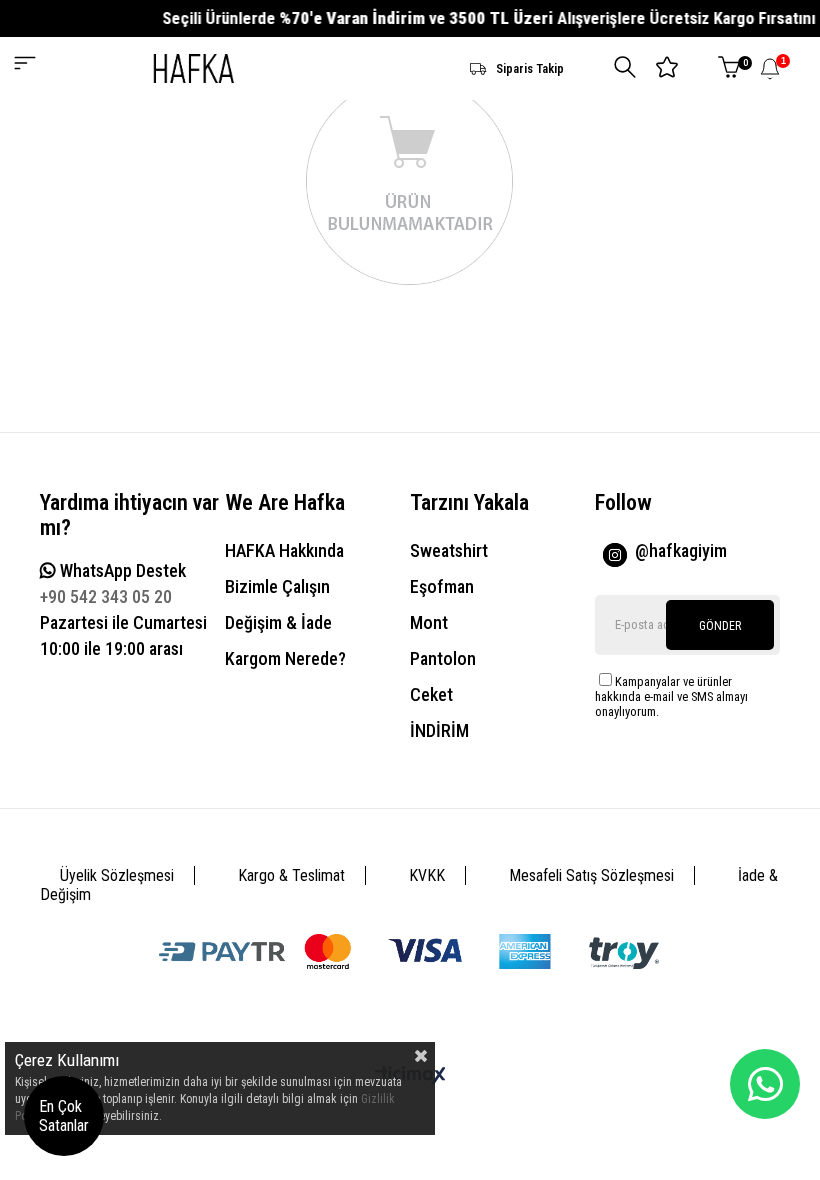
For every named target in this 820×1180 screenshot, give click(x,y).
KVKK (427, 875)
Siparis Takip (530, 68)
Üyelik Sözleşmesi (117, 875)
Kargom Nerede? (285, 658)
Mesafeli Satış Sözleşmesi (591, 875)
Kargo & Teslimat (291, 875)
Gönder (720, 626)
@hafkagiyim (681, 550)
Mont (429, 622)
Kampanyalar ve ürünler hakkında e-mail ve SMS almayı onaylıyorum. (671, 696)
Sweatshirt (449, 550)
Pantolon (443, 658)
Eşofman (442, 586)
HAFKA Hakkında (284, 550)
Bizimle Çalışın (277, 586)
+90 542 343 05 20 (106, 596)
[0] (729, 68)
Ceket (431, 694)
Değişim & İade (278, 622)
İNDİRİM (439, 730)
